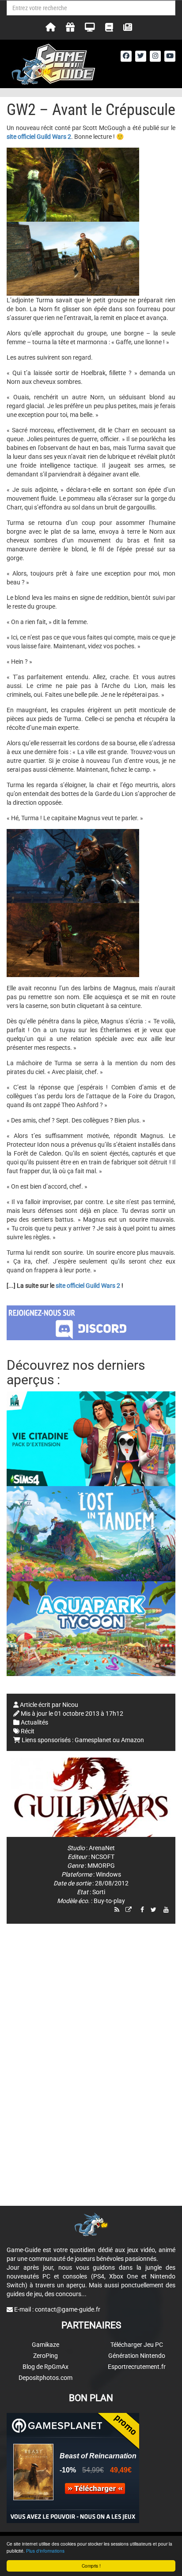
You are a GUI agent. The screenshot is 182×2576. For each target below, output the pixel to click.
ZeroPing (45, 2356)
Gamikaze (45, 2345)
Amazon (133, 1740)
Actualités (34, 1722)
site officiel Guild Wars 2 (88, 1286)
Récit (28, 1731)
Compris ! (91, 2566)
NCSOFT (103, 1857)
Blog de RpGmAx (45, 2367)
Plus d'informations (45, 2551)
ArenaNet (102, 1848)
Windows (108, 1874)
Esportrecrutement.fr (137, 2367)
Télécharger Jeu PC (137, 2345)
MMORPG (101, 1866)
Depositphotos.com (45, 2378)
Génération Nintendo (137, 2356)
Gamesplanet (93, 1740)
